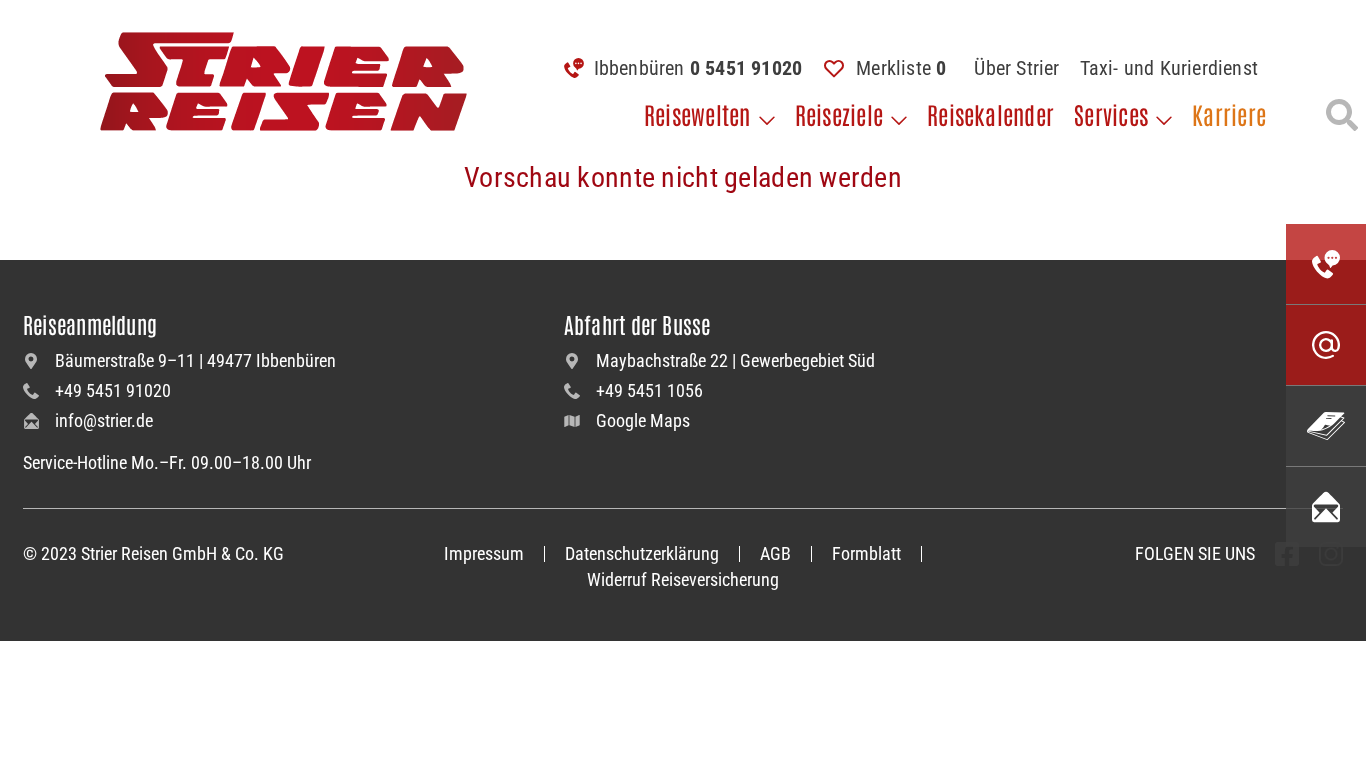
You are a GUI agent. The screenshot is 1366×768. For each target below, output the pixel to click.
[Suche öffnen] (1342, 115)
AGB (775, 553)
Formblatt (866, 553)
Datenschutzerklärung (642, 553)
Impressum (484, 553)
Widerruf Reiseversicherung (683, 579)
